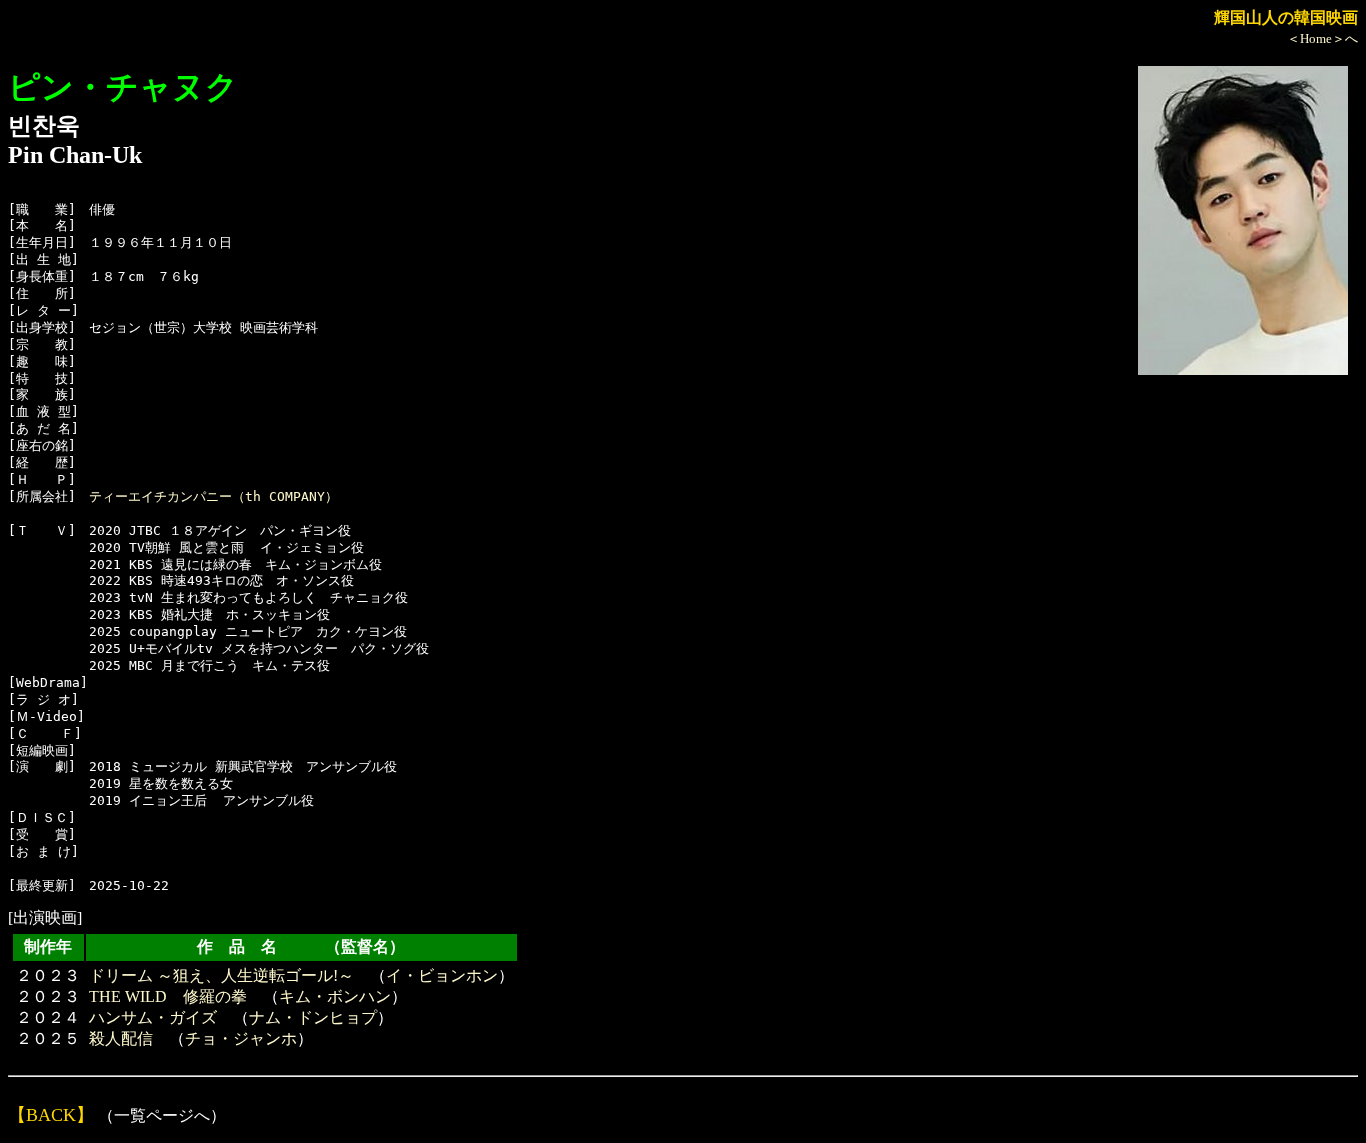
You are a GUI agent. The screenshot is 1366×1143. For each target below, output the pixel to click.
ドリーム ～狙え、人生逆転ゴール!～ (221, 975)
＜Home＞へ (1322, 38)
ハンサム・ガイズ (153, 1017)
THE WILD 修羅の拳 (168, 996)
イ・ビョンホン (442, 975)
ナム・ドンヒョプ (313, 1017)
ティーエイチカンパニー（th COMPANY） (213, 496)
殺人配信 (121, 1038)
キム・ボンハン (335, 996)
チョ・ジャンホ (241, 1038)
